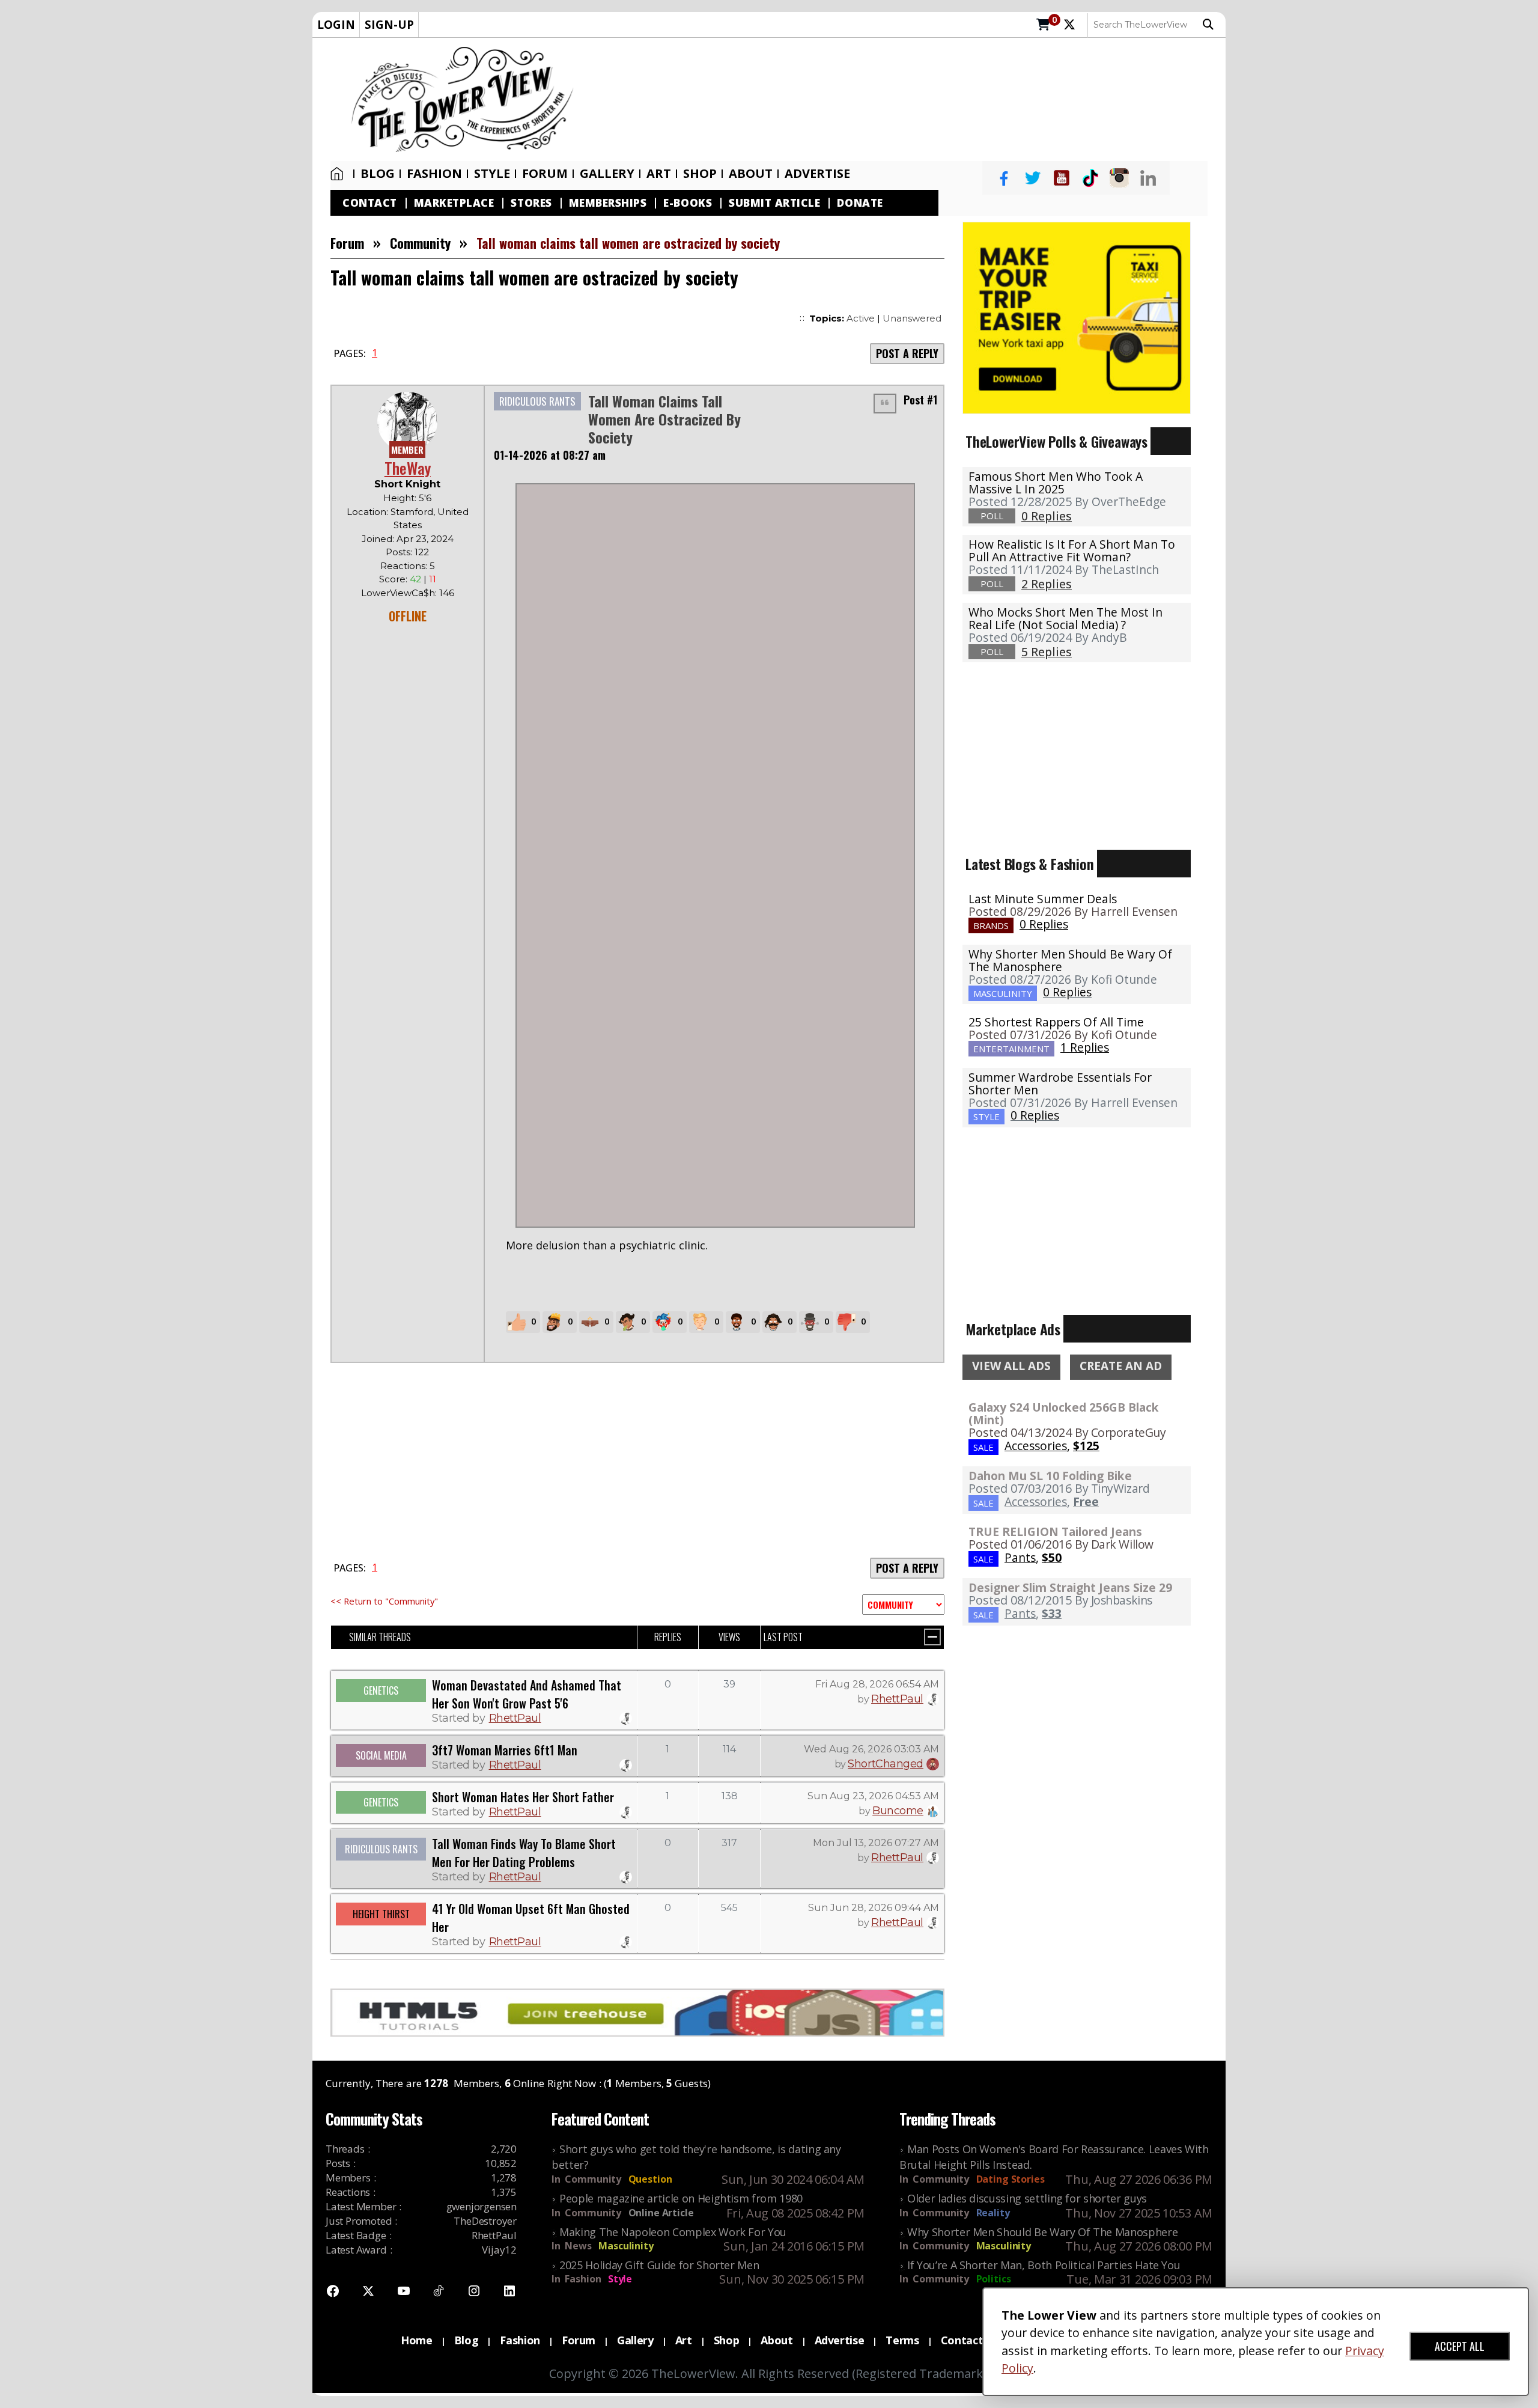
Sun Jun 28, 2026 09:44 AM (874, 1908)
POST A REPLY (907, 353)
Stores (531, 203)
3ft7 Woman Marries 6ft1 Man (505, 1750)
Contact (370, 203)
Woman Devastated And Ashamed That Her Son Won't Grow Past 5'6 (527, 1694)
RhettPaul (515, 1718)
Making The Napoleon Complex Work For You (673, 2232)
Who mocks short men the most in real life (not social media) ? (1065, 618)
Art (659, 174)
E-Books (688, 203)
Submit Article (774, 203)
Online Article (661, 2213)
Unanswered (912, 318)
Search (1211, 25)
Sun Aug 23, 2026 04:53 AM (873, 1796)
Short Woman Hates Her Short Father (523, 1797)
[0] (1043, 25)
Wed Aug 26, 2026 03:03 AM (871, 1749)
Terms (902, 2340)
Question (650, 2179)
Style (492, 174)
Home (339, 174)
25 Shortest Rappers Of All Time (1056, 1022)
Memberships (608, 203)
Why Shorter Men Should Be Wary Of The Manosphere (1070, 960)
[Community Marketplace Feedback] (903, 1605)
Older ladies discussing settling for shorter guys (1027, 2198)
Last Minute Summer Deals (1043, 899)
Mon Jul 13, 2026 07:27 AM (876, 1843)
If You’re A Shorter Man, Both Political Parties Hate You (1044, 2265)
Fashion (434, 174)
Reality (993, 2213)
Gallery (607, 174)
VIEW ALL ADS (1011, 1366)
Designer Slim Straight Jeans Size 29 (1070, 1587)
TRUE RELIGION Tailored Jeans (1055, 1532)
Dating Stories (1011, 2179)
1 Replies (1085, 1047)
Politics (994, 2279)
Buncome (898, 1811)
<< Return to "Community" (384, 1601)
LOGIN (336, 24)
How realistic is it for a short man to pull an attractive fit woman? (1072, 550)
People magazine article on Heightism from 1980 (681, 2198)
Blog (378, 174)
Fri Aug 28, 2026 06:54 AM (877, 1684)
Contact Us (970, 2340)
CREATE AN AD (1121, 1366)
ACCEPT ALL (1460, 2346)
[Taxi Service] (1077, 317)
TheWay (408, 468)
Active (861, 318)
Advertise (817, 174)
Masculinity (626, 2246)
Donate (860, 203)
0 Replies (1044, 924)
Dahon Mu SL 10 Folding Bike (1050, 1476)
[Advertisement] (906, 100)
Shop (727, 2340)
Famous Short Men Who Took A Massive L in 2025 (1056, 483)
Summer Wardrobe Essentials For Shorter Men (1060, 1084)
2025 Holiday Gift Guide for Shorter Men (659, 2265)
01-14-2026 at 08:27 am (550, 455)
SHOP (700, 174)
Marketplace (454, 203)
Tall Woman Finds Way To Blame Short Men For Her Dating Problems (524, 1853)
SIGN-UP (389, 24)
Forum (545, 174)
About (751, 174)
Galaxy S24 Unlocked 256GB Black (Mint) (1064, 1413)
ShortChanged (886, 1764)
